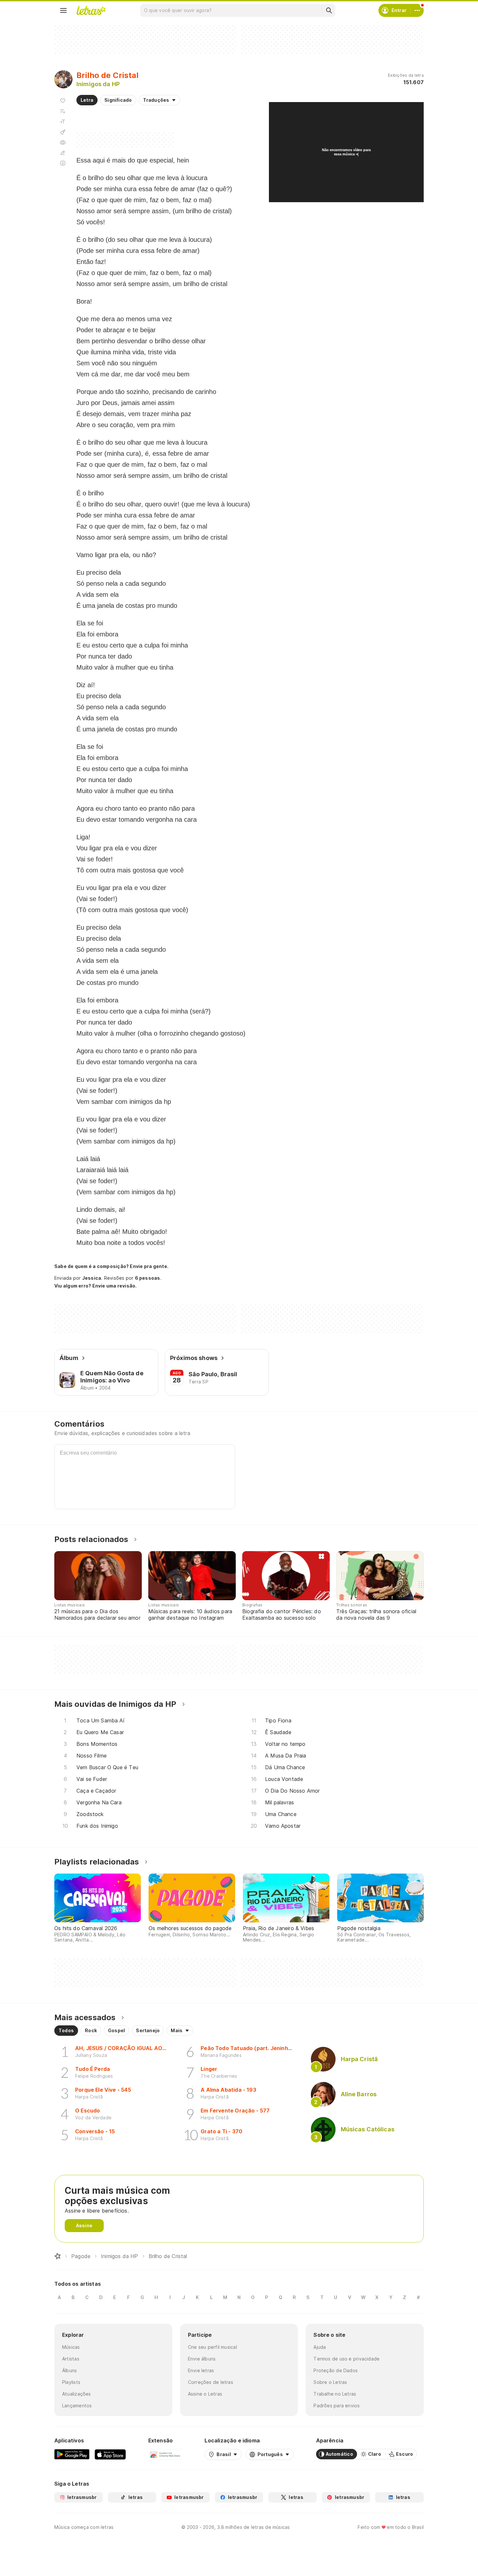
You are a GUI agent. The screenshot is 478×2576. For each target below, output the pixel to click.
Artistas (71, 2359)
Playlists (71, 2382)
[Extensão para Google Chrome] (165, 2454)
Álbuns (69, 2370)
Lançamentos (77, 2406)
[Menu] (63, 10)
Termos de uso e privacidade (346, 2359)
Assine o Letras (205, 2394)
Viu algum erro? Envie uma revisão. (96, 1286)
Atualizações (77, 2394)
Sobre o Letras (330, 2382)
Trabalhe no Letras (335, 2394)
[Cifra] (63, 132)
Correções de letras (211, 2382)
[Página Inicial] (58, 2256)
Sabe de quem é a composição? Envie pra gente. (111, 1266)
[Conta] (417, 10)
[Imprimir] (63, 142)
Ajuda (320, 2347)
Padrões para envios (337, 2406)
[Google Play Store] (72, 2454)
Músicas (71, 2347)
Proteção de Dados (336, 2370)
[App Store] (110, 2454)
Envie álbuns (202, 2359)
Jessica (92, 1278)
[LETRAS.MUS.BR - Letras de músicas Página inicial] (91, 10)
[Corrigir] (63, 153)
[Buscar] (329, 10)
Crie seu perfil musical (212, 2347)
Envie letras (201, 2370)
